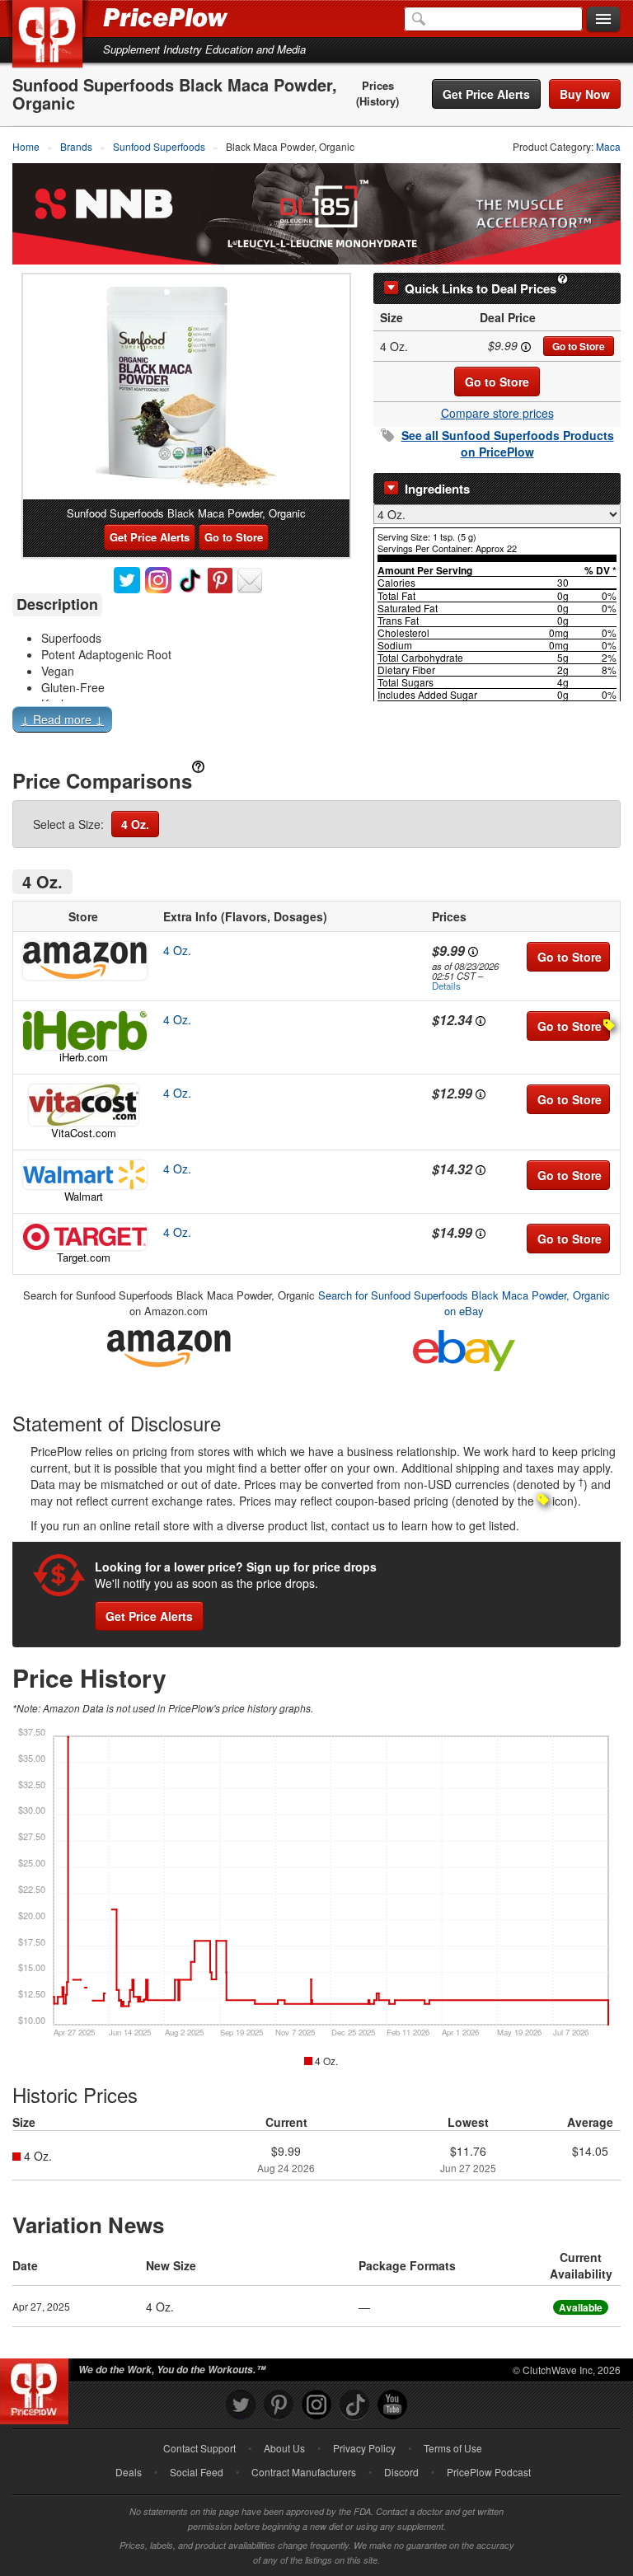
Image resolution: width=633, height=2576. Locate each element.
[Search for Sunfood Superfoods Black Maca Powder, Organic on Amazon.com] (169, 1346)
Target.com (84, 1257)
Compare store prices (497, 413)
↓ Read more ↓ (62, 719)
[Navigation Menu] (603, 20)
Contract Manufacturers (304, 2472)
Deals (129, 2472)
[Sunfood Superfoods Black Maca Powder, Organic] (186, 387)
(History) (377, 101)
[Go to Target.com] (83, 1237)
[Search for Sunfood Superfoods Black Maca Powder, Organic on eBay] (464, 1348)
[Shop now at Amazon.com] (83, 961)
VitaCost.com (84, 1133)
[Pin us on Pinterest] (279, 2405)
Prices (378, 86)
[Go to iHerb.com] (83, 1030)
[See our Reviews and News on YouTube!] (392, 2405)
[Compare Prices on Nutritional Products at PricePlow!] (38, 2387)
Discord (401, 2472)
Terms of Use (453, 2448)
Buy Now (585, 94)
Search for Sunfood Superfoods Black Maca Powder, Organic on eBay (464, 1303)
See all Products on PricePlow (508, 443)
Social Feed (197, 2472)
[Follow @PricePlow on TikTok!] (354, 2405)
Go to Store (579, 346)
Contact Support (199, 2448)
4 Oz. (135, 824)
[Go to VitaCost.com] (83, 1105)
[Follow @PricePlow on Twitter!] (241, 2405)
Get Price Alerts (486, 94)
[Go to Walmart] (83, 1175)
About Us (284, 2448)
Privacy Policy (364, 2448)
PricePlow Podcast (489, 2472)
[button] (316, 723)
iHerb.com (84, 1057)
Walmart (84, 1196)
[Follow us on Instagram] (316, 2405)
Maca (608, 146)
